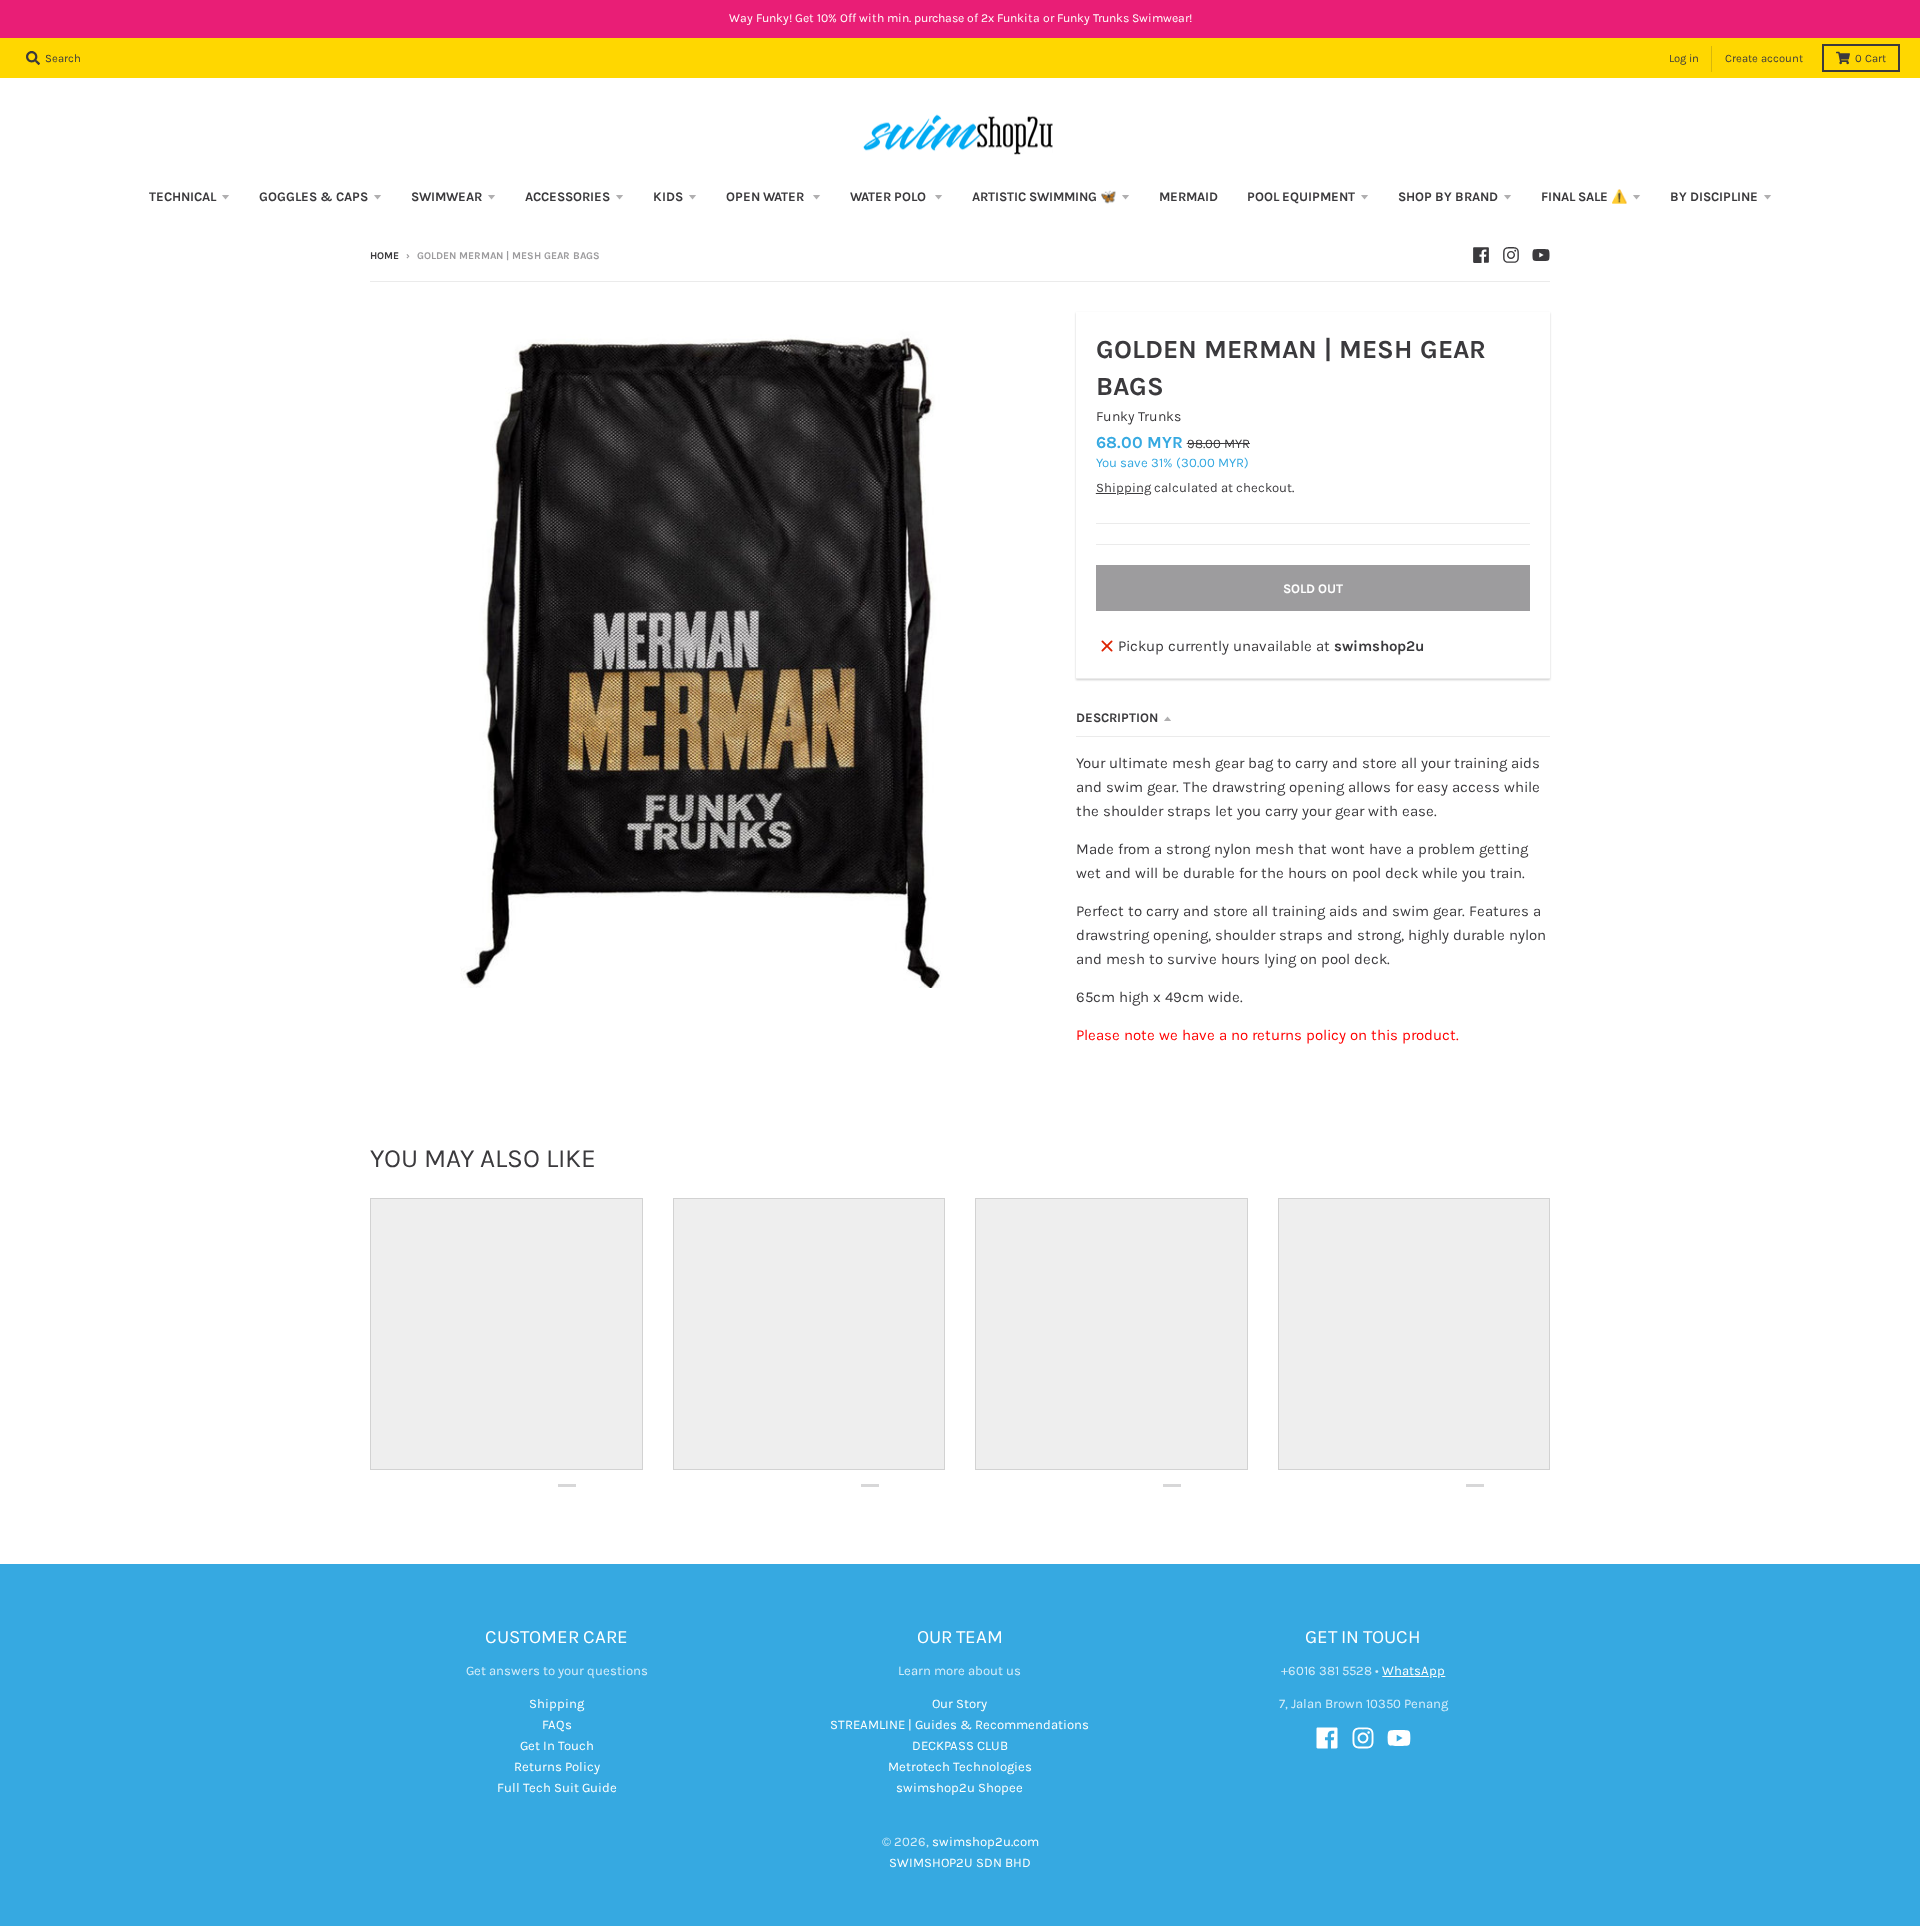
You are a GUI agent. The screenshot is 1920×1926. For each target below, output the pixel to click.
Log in (1684, 58)
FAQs (557, 1724)
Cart (1870, 58)
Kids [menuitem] (668, 196)
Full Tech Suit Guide (557, 1787)
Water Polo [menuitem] (889, 196)
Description (1117, 717)
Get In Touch (557, 1745)
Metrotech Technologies (960, 1766)
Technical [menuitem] (182, 196)
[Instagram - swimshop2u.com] (1511, 255)
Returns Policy (557, 1766)
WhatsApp (1413, 1670)
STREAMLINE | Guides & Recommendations (959, 1724)
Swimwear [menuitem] (446, 196)
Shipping (1123, 487)
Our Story (959, 1703)
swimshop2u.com (985, 1841)
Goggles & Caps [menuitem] (313, 196)
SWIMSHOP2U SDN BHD (960, 1862)
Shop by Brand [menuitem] (1448, 196)
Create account (1764, 58)
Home (384, 256)
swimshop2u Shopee (959, 1787)
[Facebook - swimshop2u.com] (1481, 255)
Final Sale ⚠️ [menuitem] (1584, 196)
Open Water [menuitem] (766, 196)
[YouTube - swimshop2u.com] (1541, 255)
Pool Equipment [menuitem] (1301, 196)
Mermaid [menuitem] (1188, 196)
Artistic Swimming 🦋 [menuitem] (1044, 196)
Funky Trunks (1138, 416)
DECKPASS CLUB (960, 1745)
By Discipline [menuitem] (1714, 196)
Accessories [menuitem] (567, 196)
